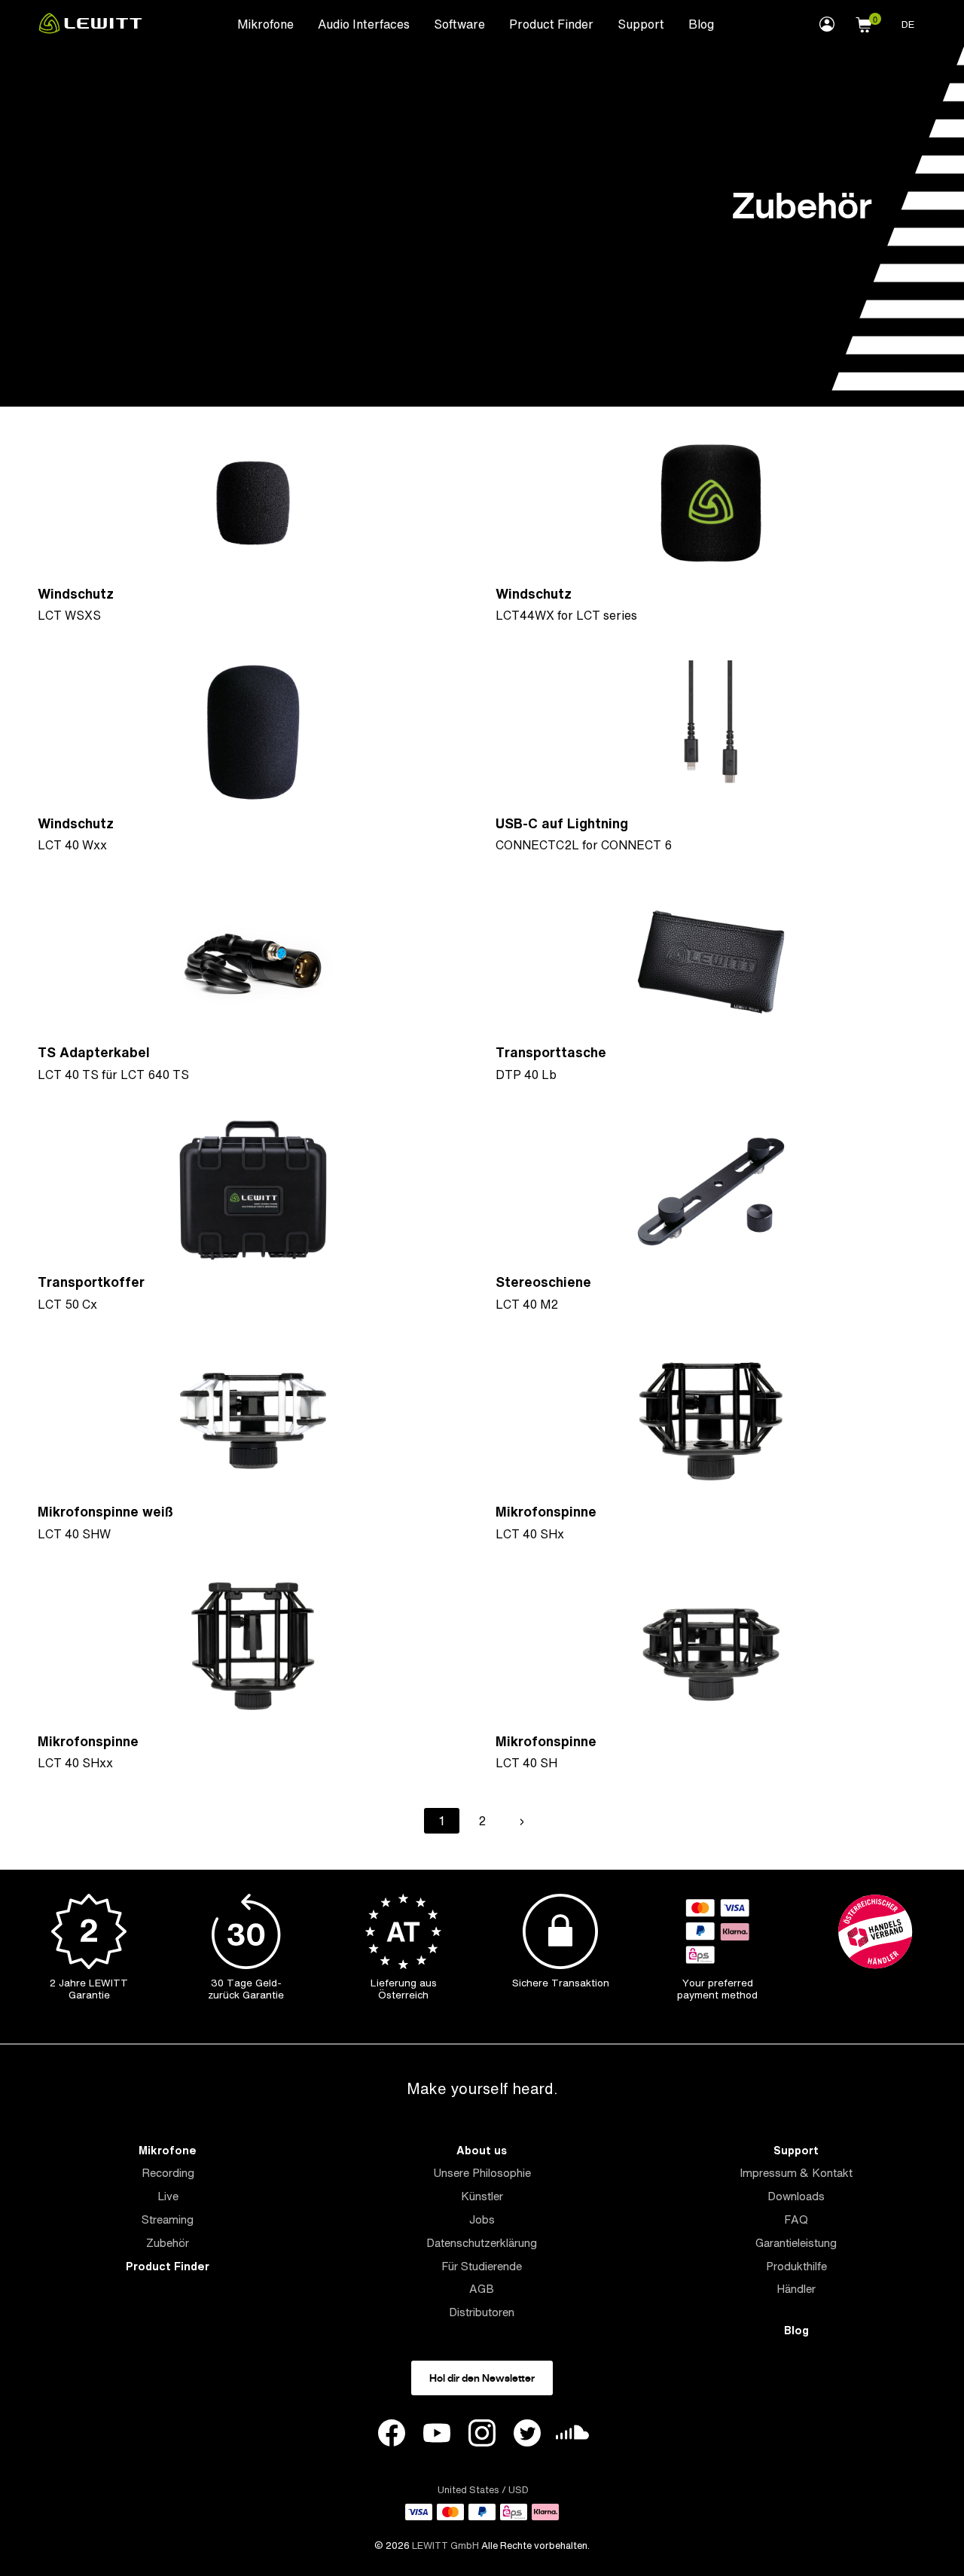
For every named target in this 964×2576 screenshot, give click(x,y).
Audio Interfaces (364, 24)
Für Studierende (482, 2266)
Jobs (482, 2219)
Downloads (796, 2196)
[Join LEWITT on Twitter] (527, 2435)
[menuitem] (265, 23)
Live (168, 2196)
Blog (701, 24)
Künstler (482, 2196)
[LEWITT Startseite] (90, 29)
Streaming (168, 2219)
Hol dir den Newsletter (482, 2378)
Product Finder (551, 24)
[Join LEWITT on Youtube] (437, 2435)
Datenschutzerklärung (482, 2243)
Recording (168, 2173)
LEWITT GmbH (445, 2546)
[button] (864, 23)
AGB (482, 2289)
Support (641, 24)
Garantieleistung (796, 2243)
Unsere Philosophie (482, 2173)
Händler (796, 2289)
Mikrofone (265, 24)
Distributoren (482, 2312)
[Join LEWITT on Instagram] (482, 2435)
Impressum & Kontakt (796, 2173)
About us (482, 2150)
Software (459, 24)
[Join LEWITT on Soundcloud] (572, 2436)
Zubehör (168, 2243)
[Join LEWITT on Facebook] (392, 2435)
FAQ (796, 2219)
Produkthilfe (796, 2266)
